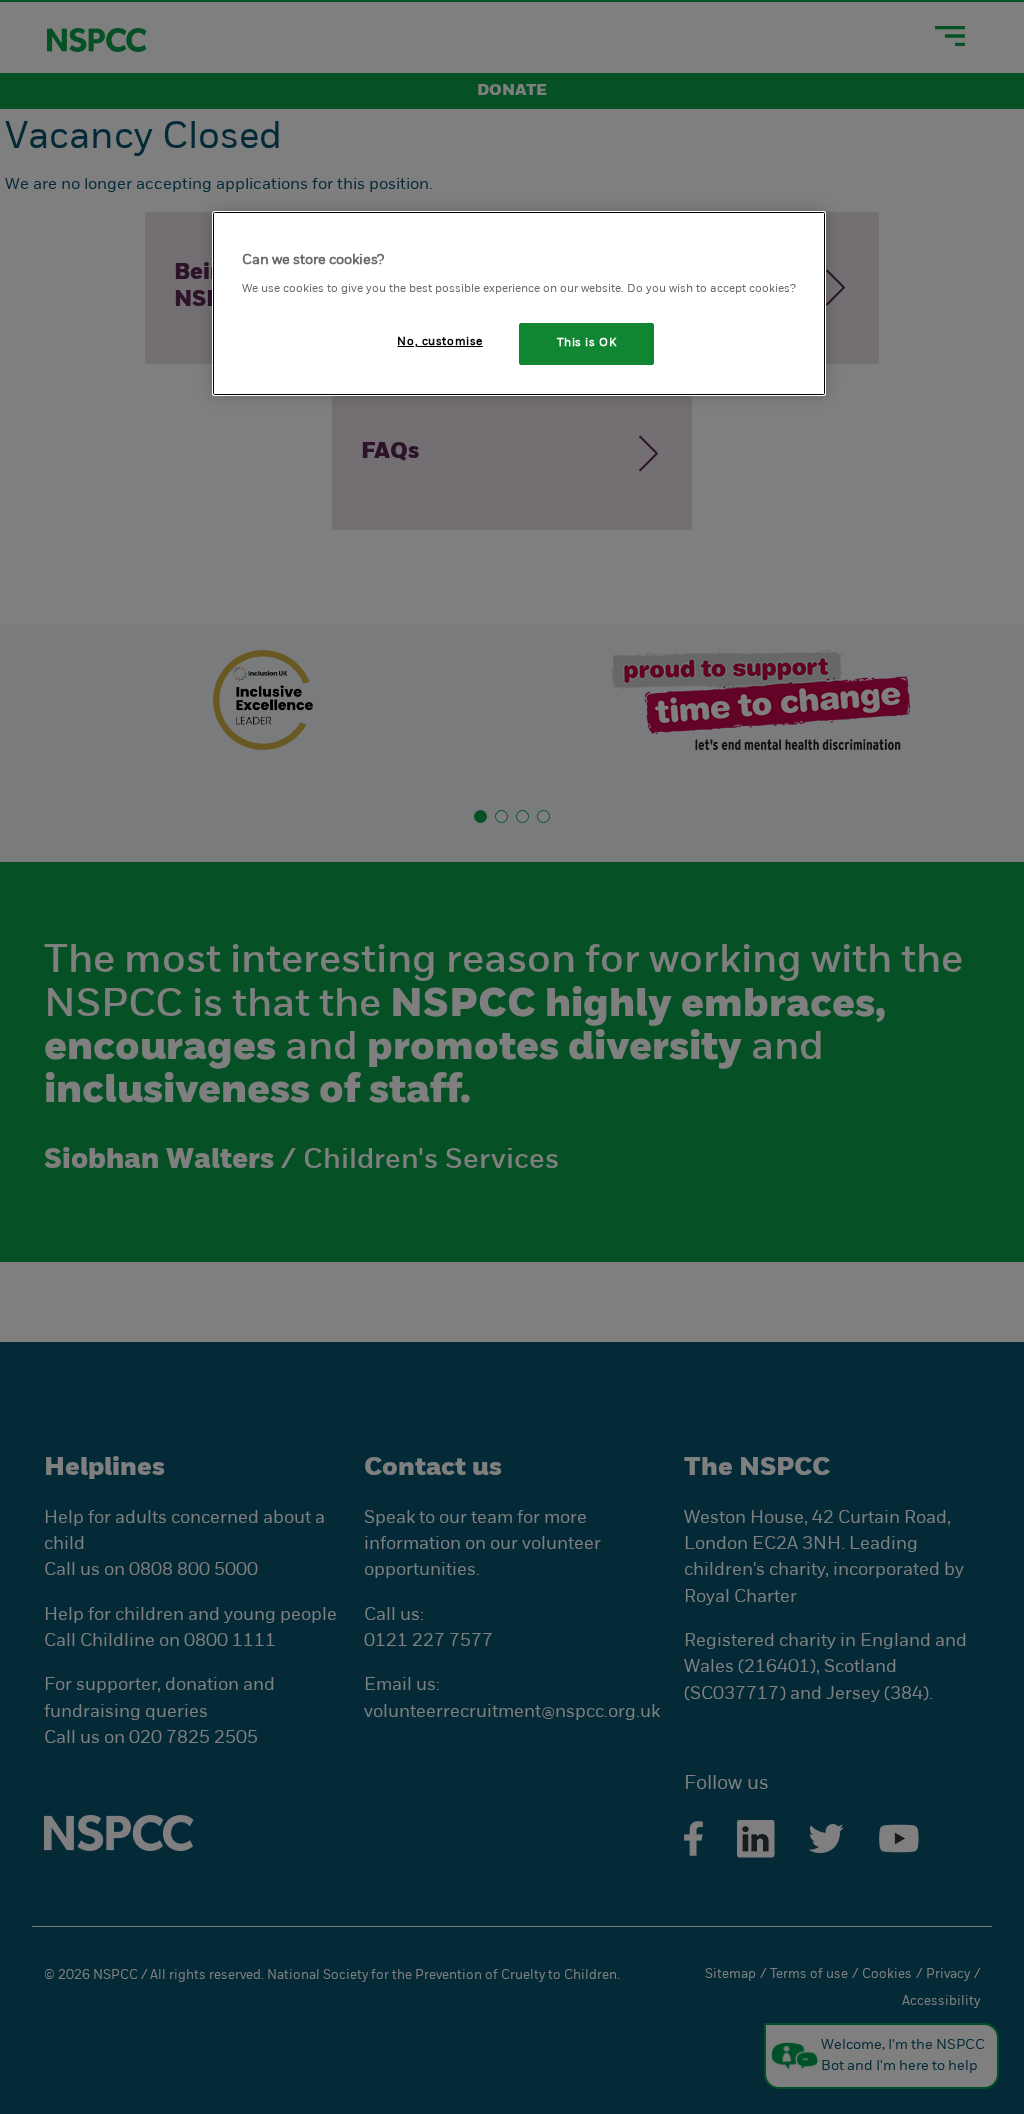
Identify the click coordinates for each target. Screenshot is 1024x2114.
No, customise (439, 342)
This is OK (587, 343)
